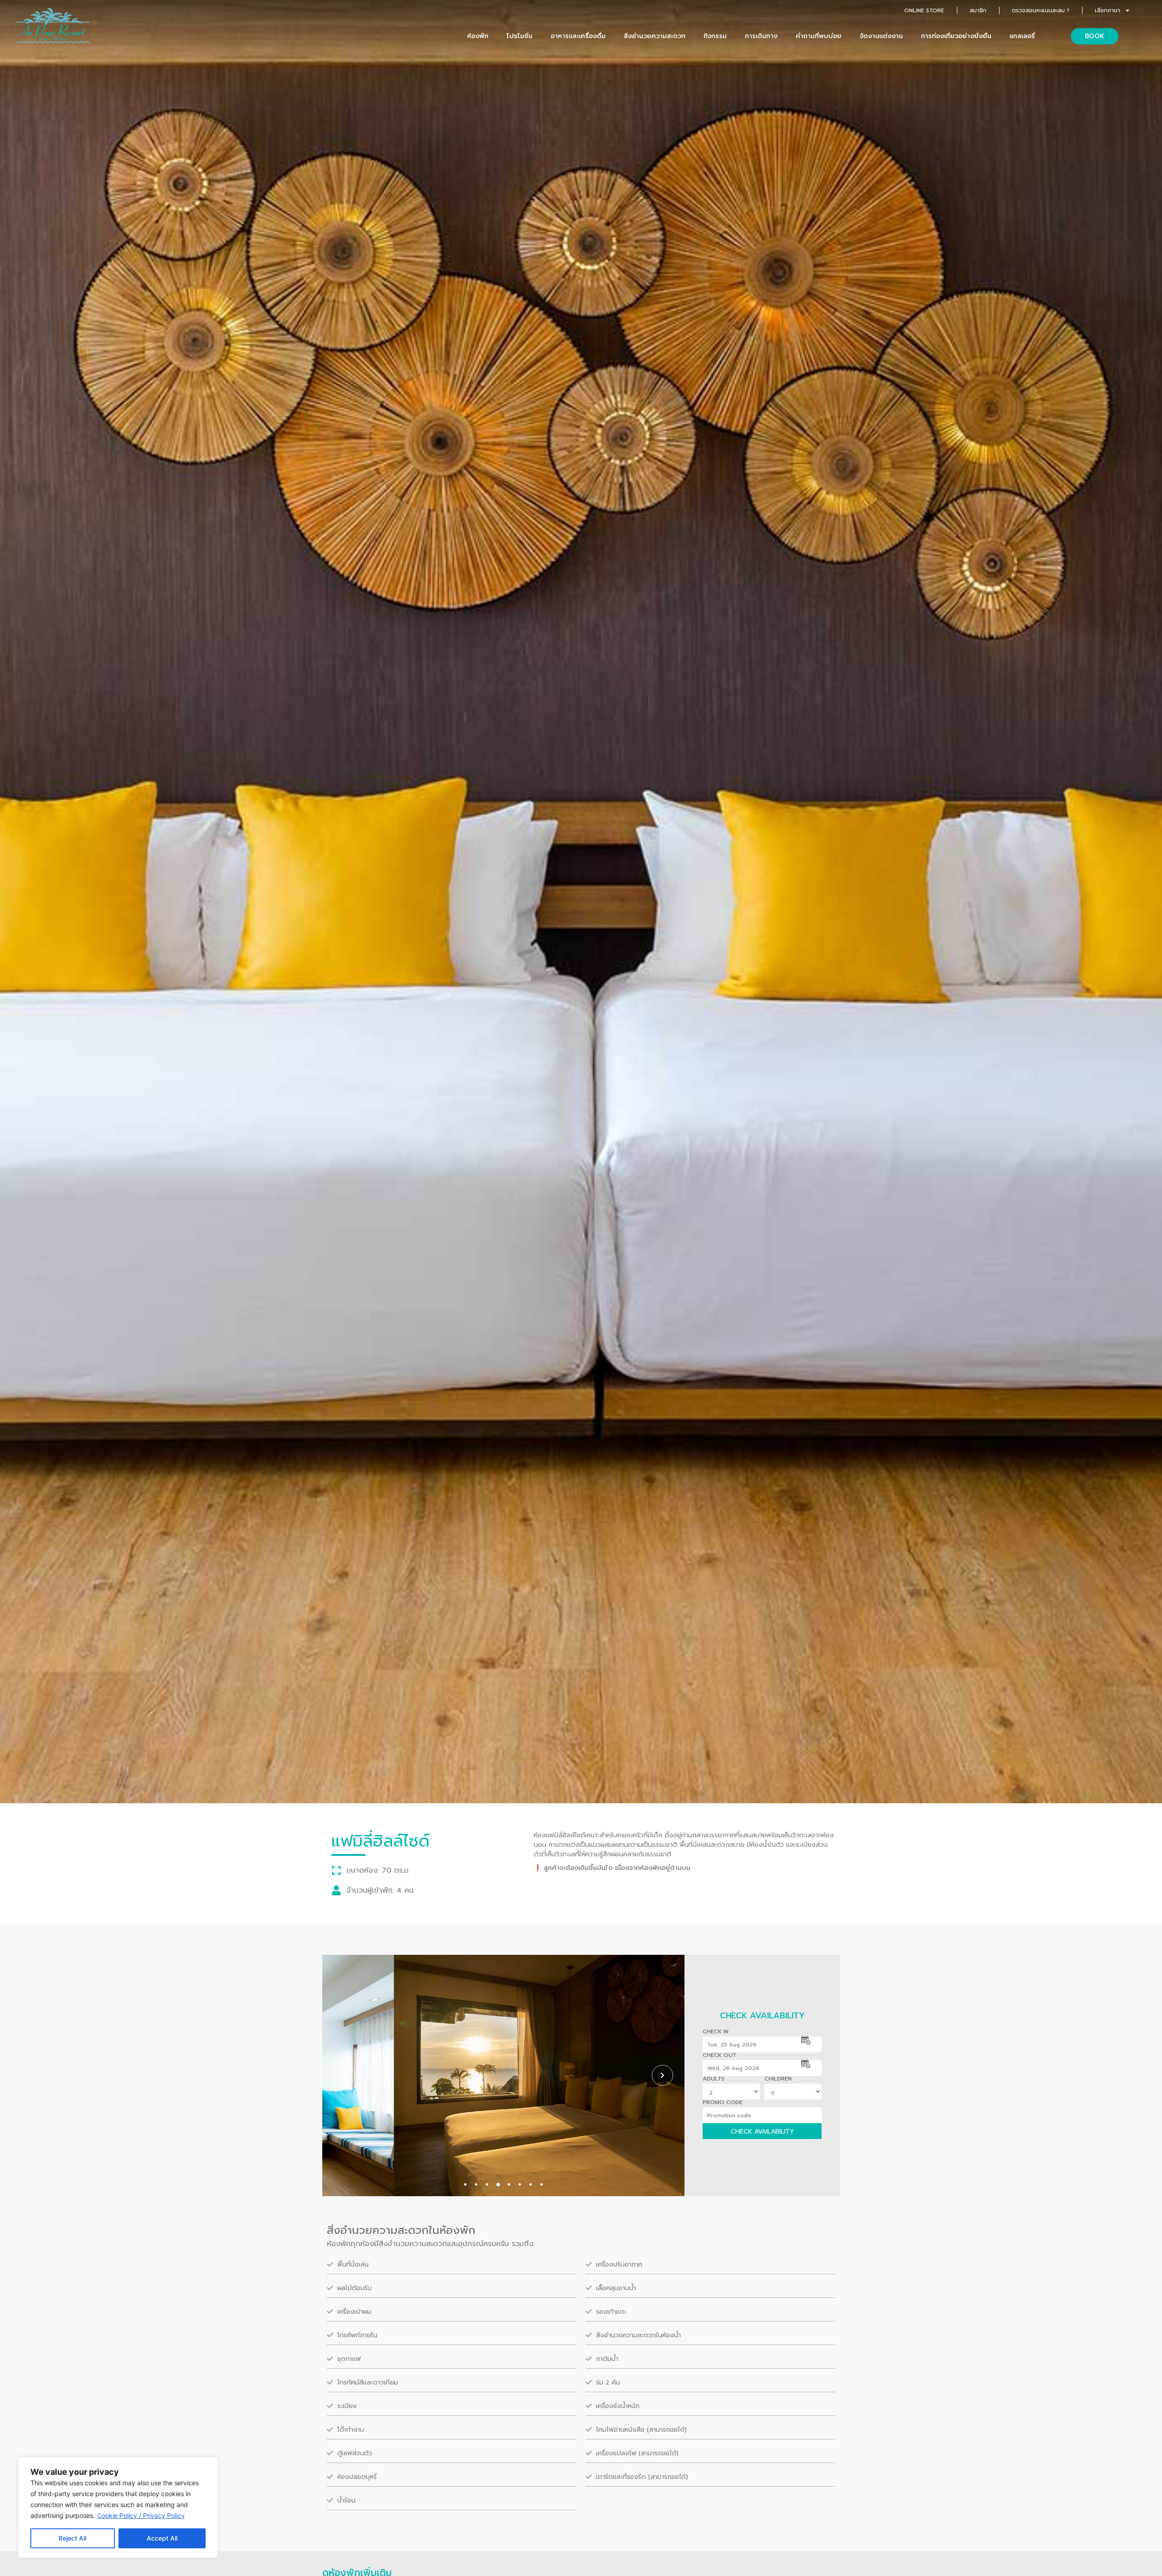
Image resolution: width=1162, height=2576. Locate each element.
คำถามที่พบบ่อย (819, 36)
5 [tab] (509, 2184)
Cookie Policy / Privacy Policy (141, 2515)
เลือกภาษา (1108, 10)
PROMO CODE (723, 2102)
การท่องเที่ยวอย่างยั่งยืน (956, 36)
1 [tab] (465, 2184)
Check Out (719, 2055)
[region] (118, 2507)
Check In (716, 2031)
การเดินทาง (761, 36)
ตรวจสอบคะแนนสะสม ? (1041, 10)
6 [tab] (520, 2184)
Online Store (924, 10)
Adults (714, 2079)
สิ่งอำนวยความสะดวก (655, 36)
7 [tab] (531, 2184)
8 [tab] (542, 2184)
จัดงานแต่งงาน (881, 36)
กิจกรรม (715, 36)
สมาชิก (978, 10)
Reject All (72, 2538)
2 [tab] (476, 2184)
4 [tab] (498, 2184)
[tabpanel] (503, 2076)
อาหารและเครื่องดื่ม (578, 36)
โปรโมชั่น (519, 36)
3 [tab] (487, 2184)
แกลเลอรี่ (1022, 36)
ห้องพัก (478, 36)
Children (778, 2079)
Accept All (162, 2538)
